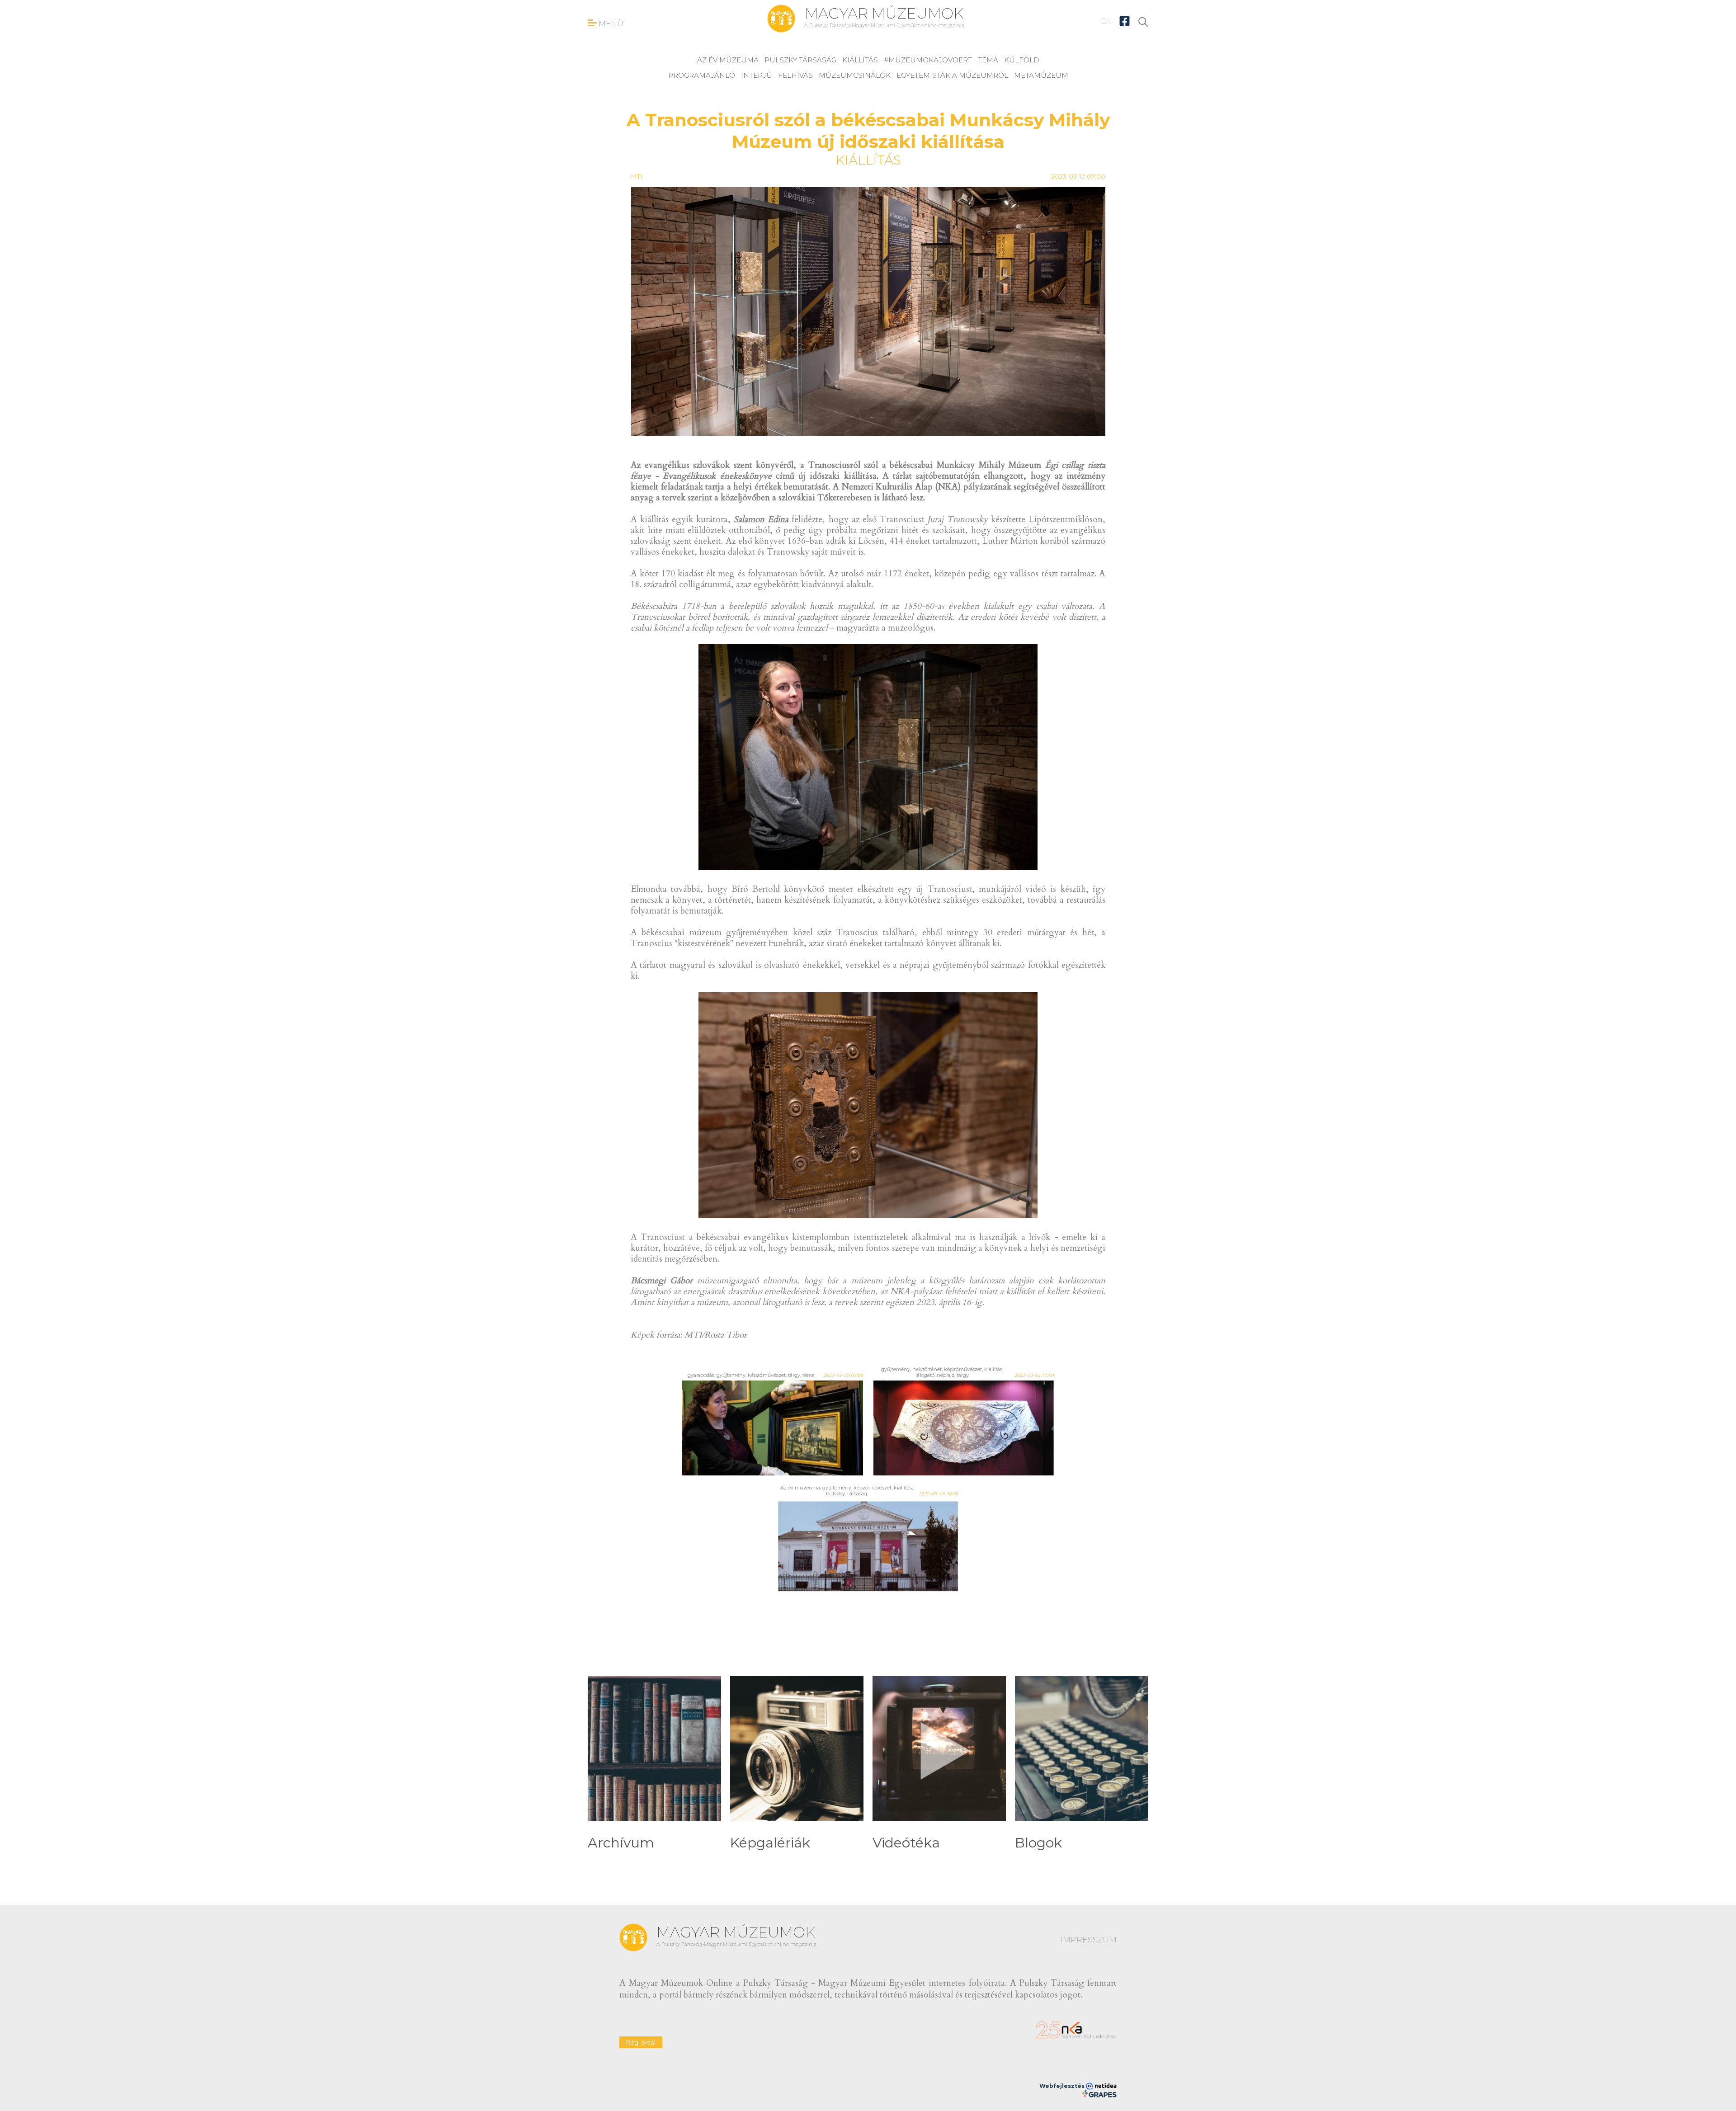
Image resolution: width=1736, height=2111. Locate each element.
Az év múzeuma (728, 60)
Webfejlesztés (1063, 2086)
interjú (757, 75)
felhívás (795, 75)
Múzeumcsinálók (855, 75)
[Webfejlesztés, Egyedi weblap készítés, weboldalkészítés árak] (1099, 2094)
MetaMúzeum (1041, 75)
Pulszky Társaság (800, 60)
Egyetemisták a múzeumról (952, 75)
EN (1106, 21)
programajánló (702, 75)
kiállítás (860, 60)
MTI (637, 176)
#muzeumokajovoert (928, 60)
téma (988, 60)
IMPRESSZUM (1089, 1940)
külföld (1022, 60)
